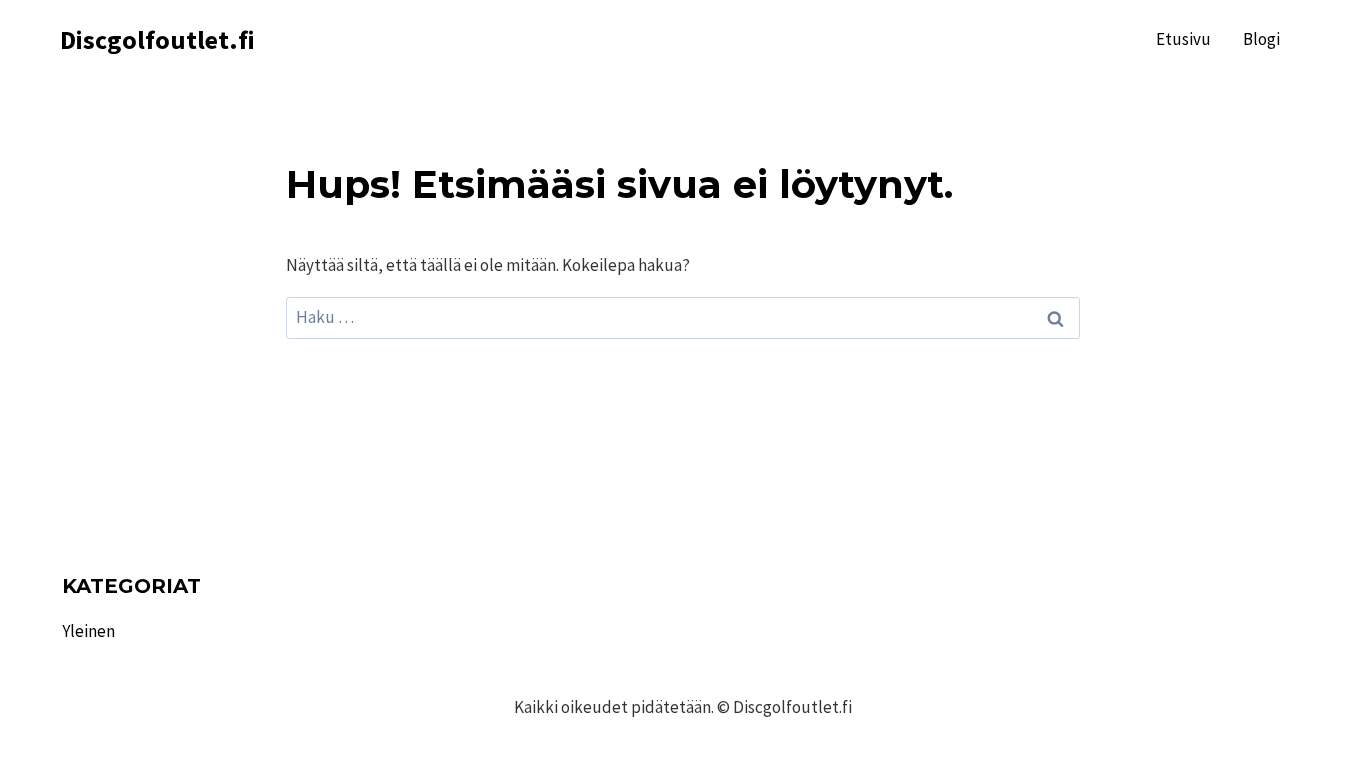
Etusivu (1183, 39)
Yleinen (88, 631)
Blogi (1261, 39)
